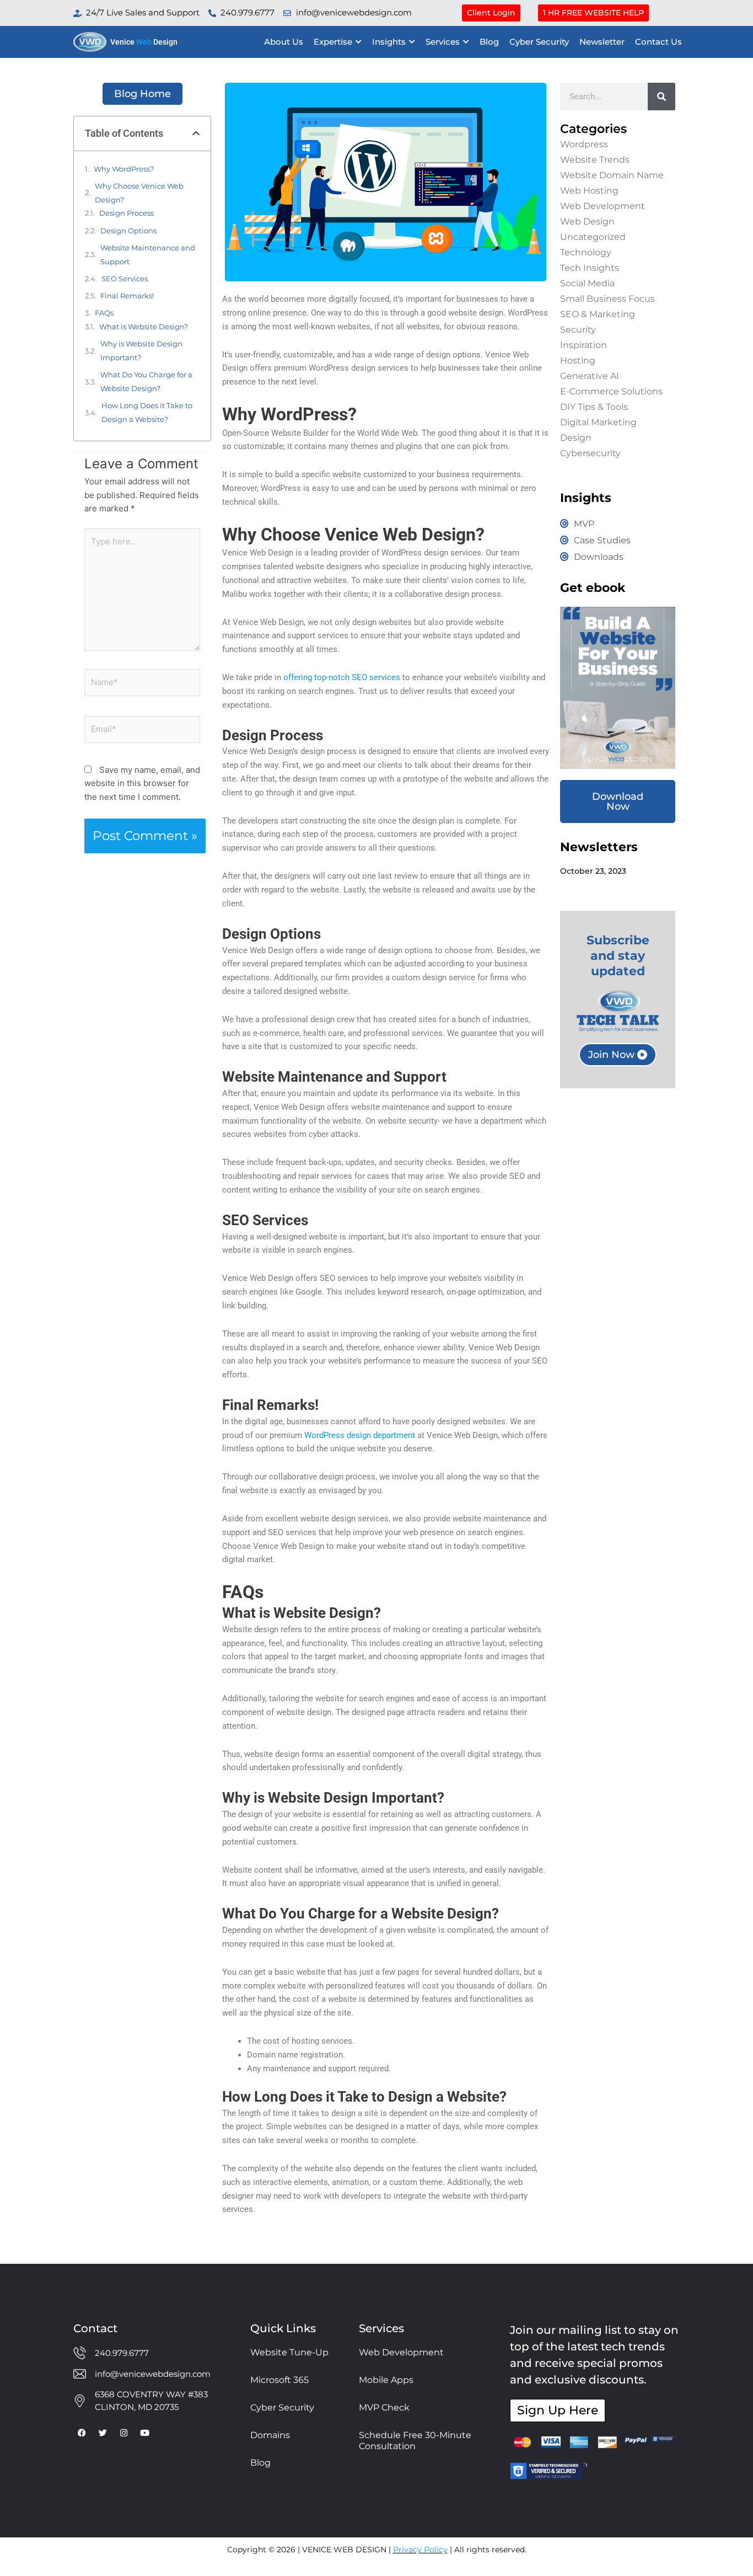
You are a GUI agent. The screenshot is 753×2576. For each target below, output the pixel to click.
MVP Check (384, 2407)
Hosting (578, 360)
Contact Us (658, 42)
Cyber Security (539, 42)
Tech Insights (590, 268)
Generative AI (590, 376)
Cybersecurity (590, 453)
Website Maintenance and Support (148, 255)
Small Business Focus (607, 299)
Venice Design (144, 42)
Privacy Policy (420, 2550)
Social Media (587, 283)
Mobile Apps (386, 2380)
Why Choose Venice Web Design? (139, 193)
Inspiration (583, 345)
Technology (586, 252)
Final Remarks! (127, 296)
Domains (270, 2435)
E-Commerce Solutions (611, 391)
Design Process (127, 213)
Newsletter (602, 42)
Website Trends (595, 160)
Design (576, 438)
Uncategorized (593, 237)
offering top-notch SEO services (342, 677)
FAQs (104, 313)
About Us (284, 42)
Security (578, 330)
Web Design (587, 221)
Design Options (128, 231)
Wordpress (584, 144)
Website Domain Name (612, 175)
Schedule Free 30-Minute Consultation (415, 2441)
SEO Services (125, 279)
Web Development (603, 206)
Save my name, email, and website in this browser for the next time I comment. (142, 784)
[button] (196, 133)
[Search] (661, 97)
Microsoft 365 (279, 2380)
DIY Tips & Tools (594, 407)
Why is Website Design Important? (141, 351)
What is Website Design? (144, 327)
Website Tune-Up (289, 2352)
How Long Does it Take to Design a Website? (147, 412)
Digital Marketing (598, 422)
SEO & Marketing (598, 314)
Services (443, 42)
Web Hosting (589, 191)
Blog (489, 42)
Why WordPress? (124, 169)
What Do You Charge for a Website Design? (146, 381)
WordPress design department (360, 1435)
